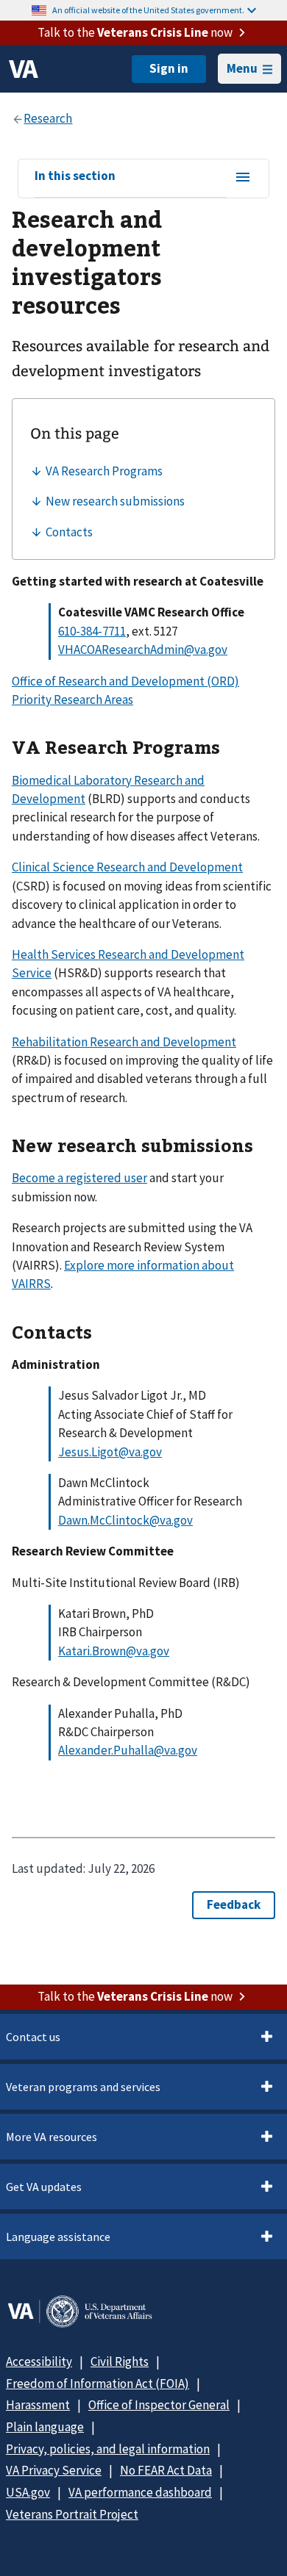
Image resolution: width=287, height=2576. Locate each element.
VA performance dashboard (140, 2492)
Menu (242, 68)
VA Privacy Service (54, 2470)
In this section (75, 176)
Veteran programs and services (83, 2087)
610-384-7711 (92, 631)
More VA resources (52, 2137)
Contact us (33, 2037)
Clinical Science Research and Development (127, 867)
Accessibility (39, 2361)
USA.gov (28, 2492)
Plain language (45, 2427)
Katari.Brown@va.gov (114, 1651)
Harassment (38, 2405)
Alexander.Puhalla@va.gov (128, 1750)
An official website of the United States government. (148, 10)
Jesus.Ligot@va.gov (110, 1452)
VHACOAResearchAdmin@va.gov (143, 650)
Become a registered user (79, 1178)
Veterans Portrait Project (72, 2514)
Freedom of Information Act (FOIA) (98, 2383)
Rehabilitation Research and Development (124, 1042)
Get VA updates (44, 2187)
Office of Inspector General (159, 2405)
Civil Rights (120, 2361)
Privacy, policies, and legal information (108, 2449)
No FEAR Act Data (166, 2470)
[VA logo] (24, 69)
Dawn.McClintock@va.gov (125, 1520)
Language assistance (58, 2237)
